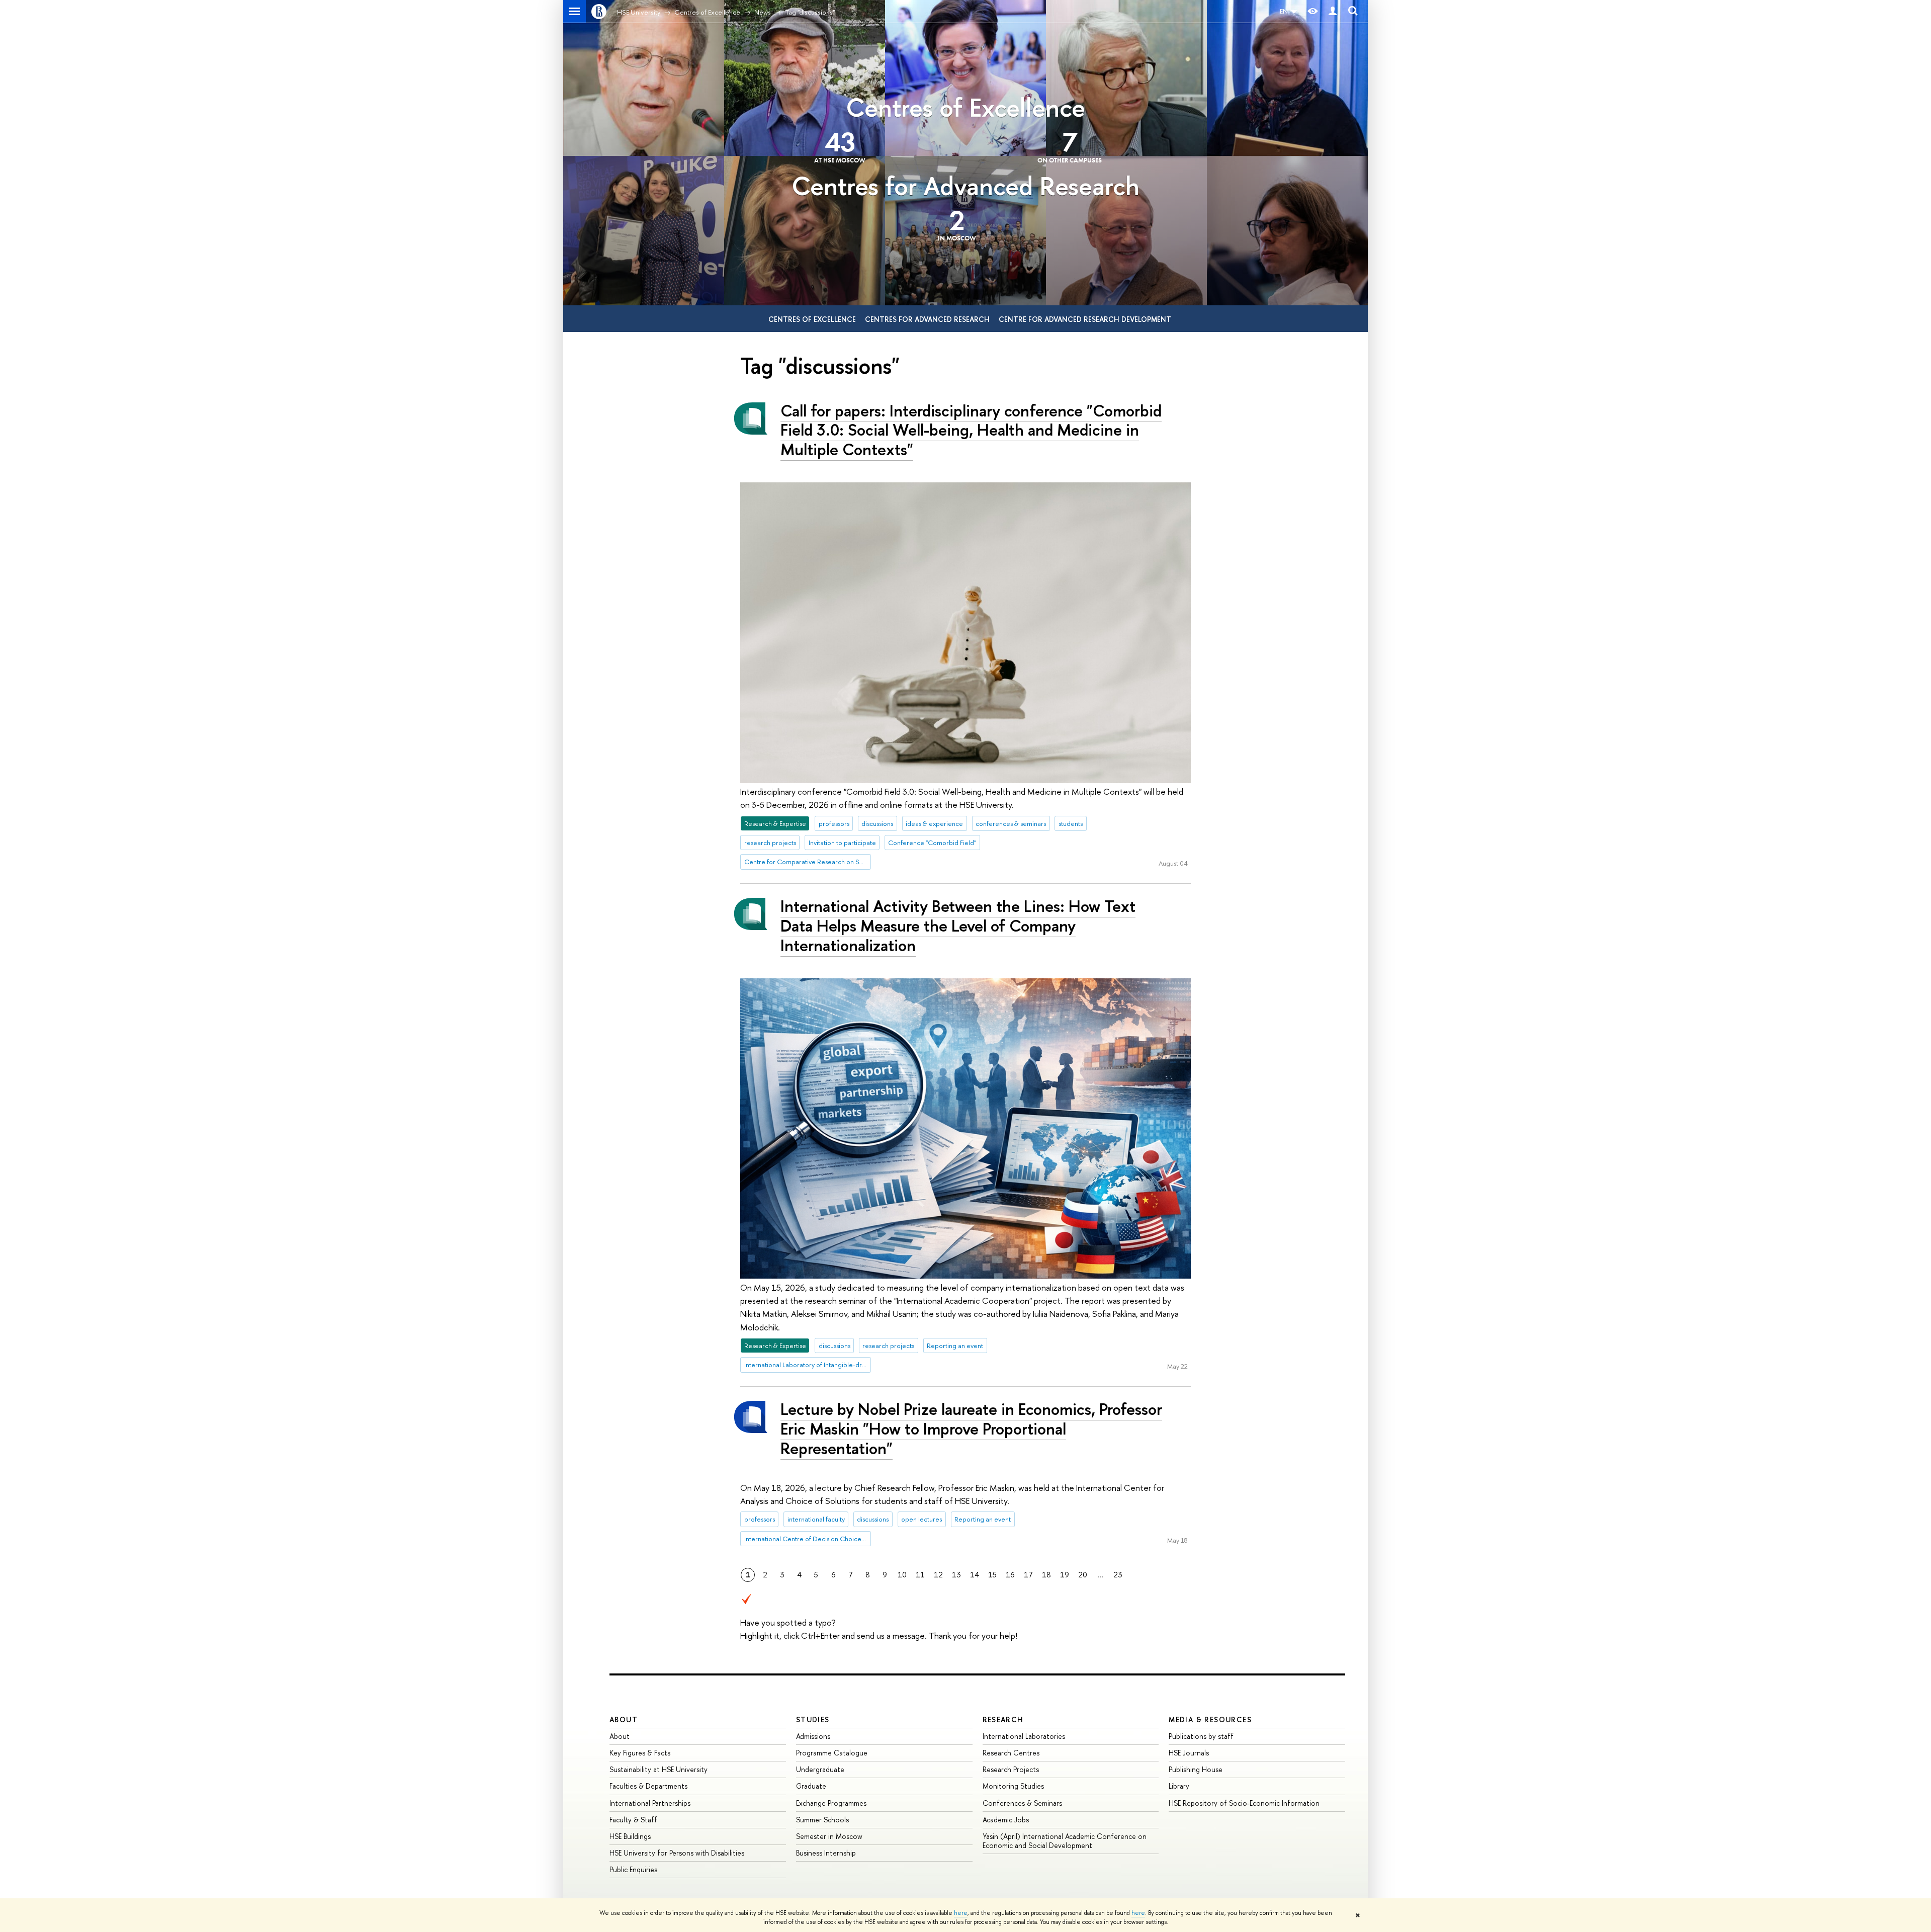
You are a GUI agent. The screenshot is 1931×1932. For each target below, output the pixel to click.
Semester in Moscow (829, 1836)
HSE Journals (1189, 1753)
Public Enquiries (633, 1869)
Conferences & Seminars (1022, 1803)
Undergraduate (820, 1769)
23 (1118, 1575)
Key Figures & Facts (640, 1753)
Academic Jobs (1006, 1820)
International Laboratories (1024, 1736)
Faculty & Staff (633, 1820)
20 (1083, 1575)
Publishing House (1196, 1769)
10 (902, 1575)
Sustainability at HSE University (659, 1769)
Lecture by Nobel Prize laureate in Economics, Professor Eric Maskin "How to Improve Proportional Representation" (971, 1429)
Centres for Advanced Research (965, 186)
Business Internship (826, 1853)
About (624, 1719)
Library (1179, 1786)
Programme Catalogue (832, 1753)
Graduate (811, 1786)
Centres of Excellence (965, 107)
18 (1046, 1575)
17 (1028, 1575)
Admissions (813, 1736)
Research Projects (1011, 1769)
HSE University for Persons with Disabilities (677, 1853)
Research (1003, 1719)
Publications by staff (1201, 1736)
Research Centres (1011, 1753)
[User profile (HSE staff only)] (1333, 11)
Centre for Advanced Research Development (1085, 319)
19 (1065, 1575)
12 (938, 1575)
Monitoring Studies (1013, 1786)
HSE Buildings (630, 1836)
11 (920, 1575)
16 (1010, 1575)
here (961, 1913)
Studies (813, 1719)
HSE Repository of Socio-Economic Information (1244, 1803)
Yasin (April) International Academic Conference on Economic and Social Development (1065, 1841)
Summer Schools (822, 1820)
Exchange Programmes (831, 1803)
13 (956, 1575)
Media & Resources (1210, 1719)
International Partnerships (650, 1803)
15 (992, 1575)
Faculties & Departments (648, 1786)
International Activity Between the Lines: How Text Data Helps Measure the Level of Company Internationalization (958, 926)
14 (975, 1575)
